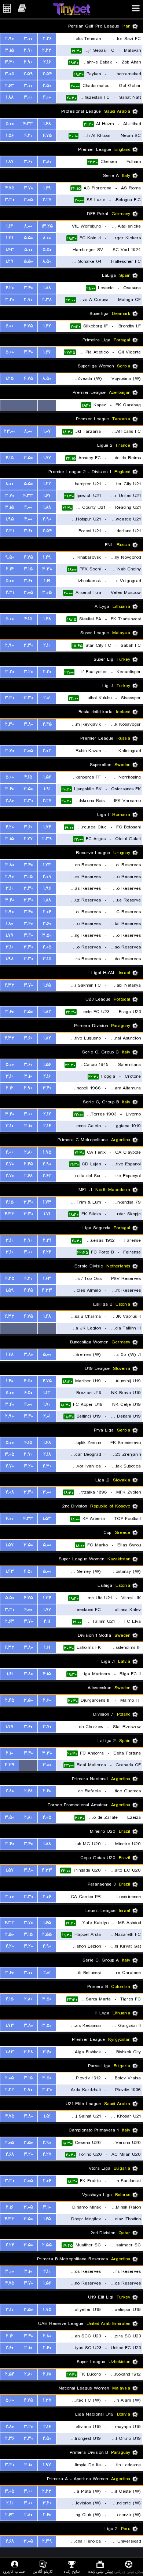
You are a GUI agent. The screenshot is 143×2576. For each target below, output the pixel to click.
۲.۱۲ (10, 1088)
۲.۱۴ (10, 569)
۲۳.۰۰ (10, 431)
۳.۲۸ (28, 2052)
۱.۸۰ (10, 924)
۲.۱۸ (47, 1454)
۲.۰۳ (47, 751)
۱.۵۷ (10, 1545)
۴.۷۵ (47, 136)
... (47, 405)
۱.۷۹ (10, 935)
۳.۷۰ (28, 188)
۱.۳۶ (47, 1598)
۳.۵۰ (28, 458)
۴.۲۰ (28, 136)
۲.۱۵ (10, 1999)
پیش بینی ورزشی (129, 2571)
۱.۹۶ (47, 888)
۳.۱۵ (10, 50)
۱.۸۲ (47, 1012)
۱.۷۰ (47, 1405)
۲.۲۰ (47, 672)
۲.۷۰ (10, 1164)
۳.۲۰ (10, 300)
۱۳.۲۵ (47, 226)
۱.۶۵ (47, 985)
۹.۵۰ (10, 557)
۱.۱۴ (10, 226)
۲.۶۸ (28, 1176)
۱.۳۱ (10, 238)
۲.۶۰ (47, 1700)
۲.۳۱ (10, 531)
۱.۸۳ (10, 2052)
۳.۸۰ (47, 162)
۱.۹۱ (47, 789)
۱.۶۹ (47, 188)
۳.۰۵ (10, 74)
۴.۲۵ (10, 1279)
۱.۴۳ (10, 250)
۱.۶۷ (47, 352)
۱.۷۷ (47, 458)
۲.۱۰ (47, 645)
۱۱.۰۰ (10, 1393)
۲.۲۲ (47, 1252)
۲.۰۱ (47, 698)
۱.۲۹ (10, 262)
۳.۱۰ (10, 888)
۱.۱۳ (47, 1393)
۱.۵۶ (10, 136)
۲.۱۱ (47, 1621)
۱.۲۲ (47, 484)
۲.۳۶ (10, 2439)
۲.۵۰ (47, 86)
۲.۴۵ (47, 724)
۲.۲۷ (47, 200)
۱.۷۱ (47, 1214)
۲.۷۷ (28, 839)
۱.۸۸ (10, 97)
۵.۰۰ (10, 124)
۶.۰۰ (10, 326)
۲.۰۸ (10, 1492)
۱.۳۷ (47, 2400)
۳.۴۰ (28, 288)
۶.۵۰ (28, 1393)
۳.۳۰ (10, 62)
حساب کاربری (14, 2571)
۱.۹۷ (47, 2465)
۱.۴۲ (47, 326)
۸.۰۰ (28, 226)
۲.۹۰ (10, 39)
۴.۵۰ (28, 1381)
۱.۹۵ (10, 519)
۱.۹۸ (10, 959)
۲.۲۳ (47, 50)
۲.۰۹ (47, 877)
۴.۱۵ (10, 458)
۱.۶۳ (47, 1279)
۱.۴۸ (47, 124)
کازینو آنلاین (43, 2571)
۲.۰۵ (47, 947)
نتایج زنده (71, 2571)
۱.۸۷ (10, 162)
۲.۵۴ (47, 74)
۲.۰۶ (47, 912)
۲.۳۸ (47, 300)
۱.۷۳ (47, 865)
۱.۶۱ (47, 581)
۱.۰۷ (47, 431)
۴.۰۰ (47, 97)
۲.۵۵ (47, 1935)
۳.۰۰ (28, 39)
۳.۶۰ (28, 162)
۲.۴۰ (47, 2348)
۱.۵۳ (47, 1519)
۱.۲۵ (10, 379)
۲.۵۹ (28, 74)
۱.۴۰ (10, 1381)
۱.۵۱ (47, 2116)
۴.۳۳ (28, 124)
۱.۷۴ (47, 827)
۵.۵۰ (28, 238)
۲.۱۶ (47, 62)
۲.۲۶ (47, 39)
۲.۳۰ (10, 724)
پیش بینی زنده (100, 2571)
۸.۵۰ (47, 262)
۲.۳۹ (47, 839)
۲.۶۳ (10, 86)
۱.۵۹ (10, 1290)
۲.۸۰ (10, 801)
